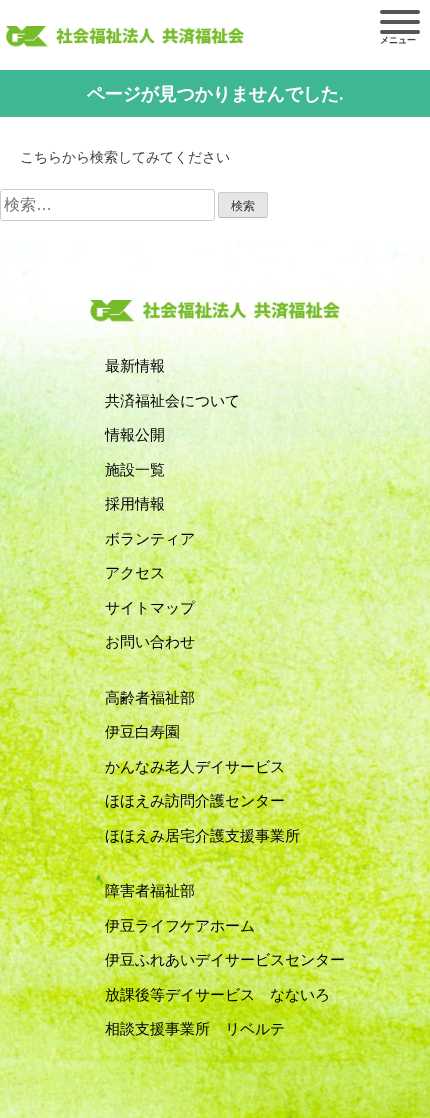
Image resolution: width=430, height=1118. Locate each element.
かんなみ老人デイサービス (195, 767)
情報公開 (135, 435)
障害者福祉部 (150, 891)
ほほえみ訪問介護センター (195, 801)
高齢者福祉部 (150, 698)
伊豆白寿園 (142, 732)
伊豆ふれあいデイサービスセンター (225, 960)
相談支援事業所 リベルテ (195, 1029)
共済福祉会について (172, 401)
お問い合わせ (150, 642)
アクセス (135, 573)
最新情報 (135, 366)
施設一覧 (135, 470)
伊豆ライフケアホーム (180, 926)
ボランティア (150, 539)
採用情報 (135, 504)
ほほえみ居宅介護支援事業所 (202, 836)
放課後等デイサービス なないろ (217, 995)
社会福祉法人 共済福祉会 (125, 37)
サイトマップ (150, 608)
